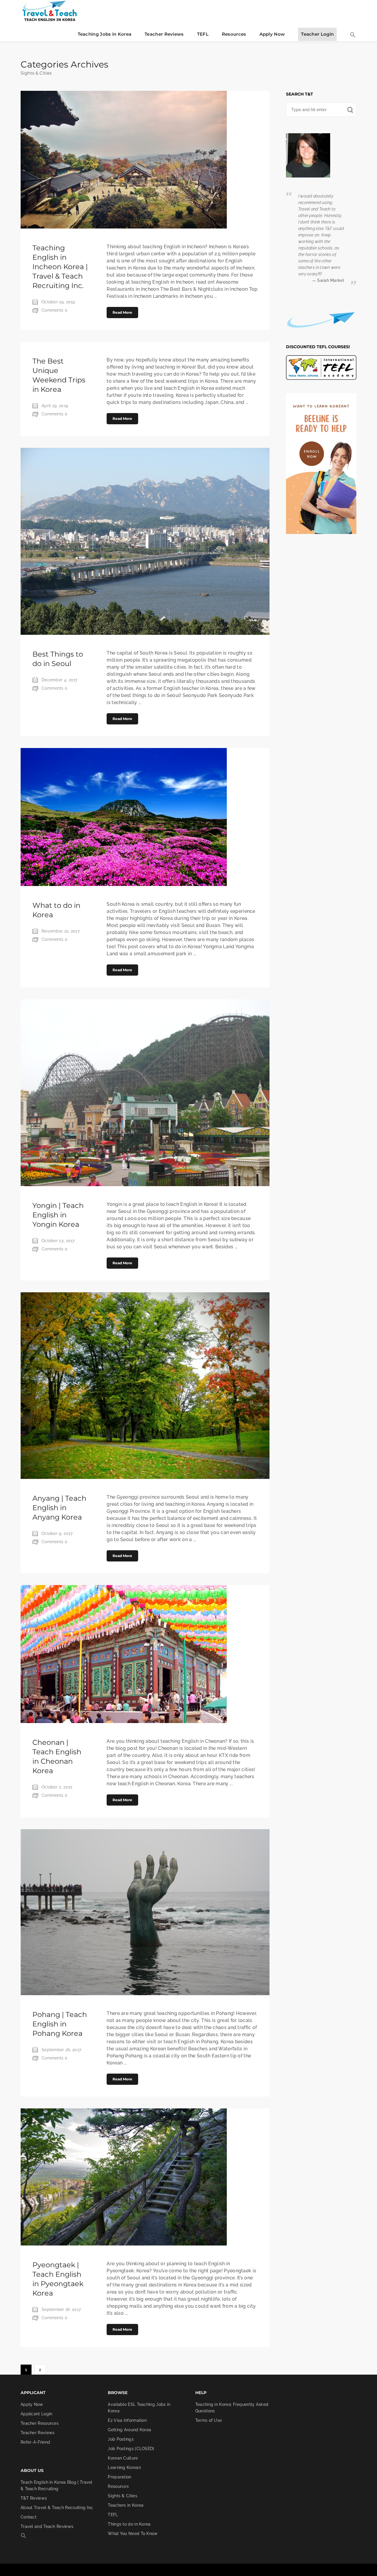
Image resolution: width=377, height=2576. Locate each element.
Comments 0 (54, 310)
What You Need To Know (133, 2534)
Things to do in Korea (129, 2524)
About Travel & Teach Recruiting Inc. (57, 2508)
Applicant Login (37, 2414)
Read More (122, 312)
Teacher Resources (40, 2423)
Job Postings (121, 2439)
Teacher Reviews (164, 34)
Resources (234, 34)
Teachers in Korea (126, 2505)
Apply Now (272, 34)
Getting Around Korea (129, 2430)
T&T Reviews (34, 2498)
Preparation (119, 2477)
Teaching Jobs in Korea (105, 34)
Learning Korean (124, 2467)
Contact (29, 2517)
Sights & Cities (123, 2496)
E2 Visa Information (127, 2420)
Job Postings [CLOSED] (131, 2449)
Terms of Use (209, 2420)
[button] (353, 35)
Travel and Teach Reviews (47, 2526)
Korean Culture (123, 2458)
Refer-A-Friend (35, 2442)
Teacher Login (317, 34)
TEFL (203, 34)
